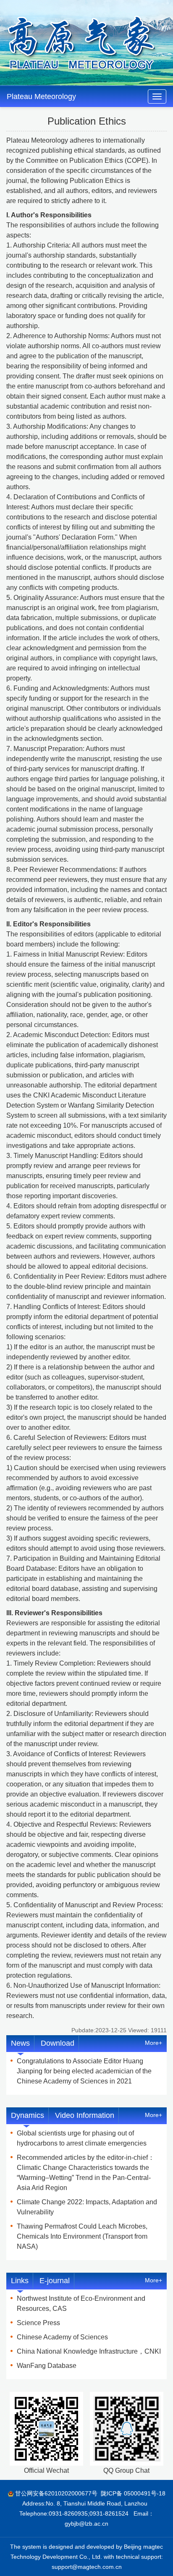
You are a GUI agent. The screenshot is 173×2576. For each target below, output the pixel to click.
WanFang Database (47, 2366)
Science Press (38, 2323)
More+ (153, 2043)
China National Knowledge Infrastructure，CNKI (89, 2351)
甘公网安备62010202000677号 (56, 2493)
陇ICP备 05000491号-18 (133, 2493)
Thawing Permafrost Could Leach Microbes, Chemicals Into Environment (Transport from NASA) (82, 2236)
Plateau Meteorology (41, 96)
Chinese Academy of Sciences (62, 2337)
